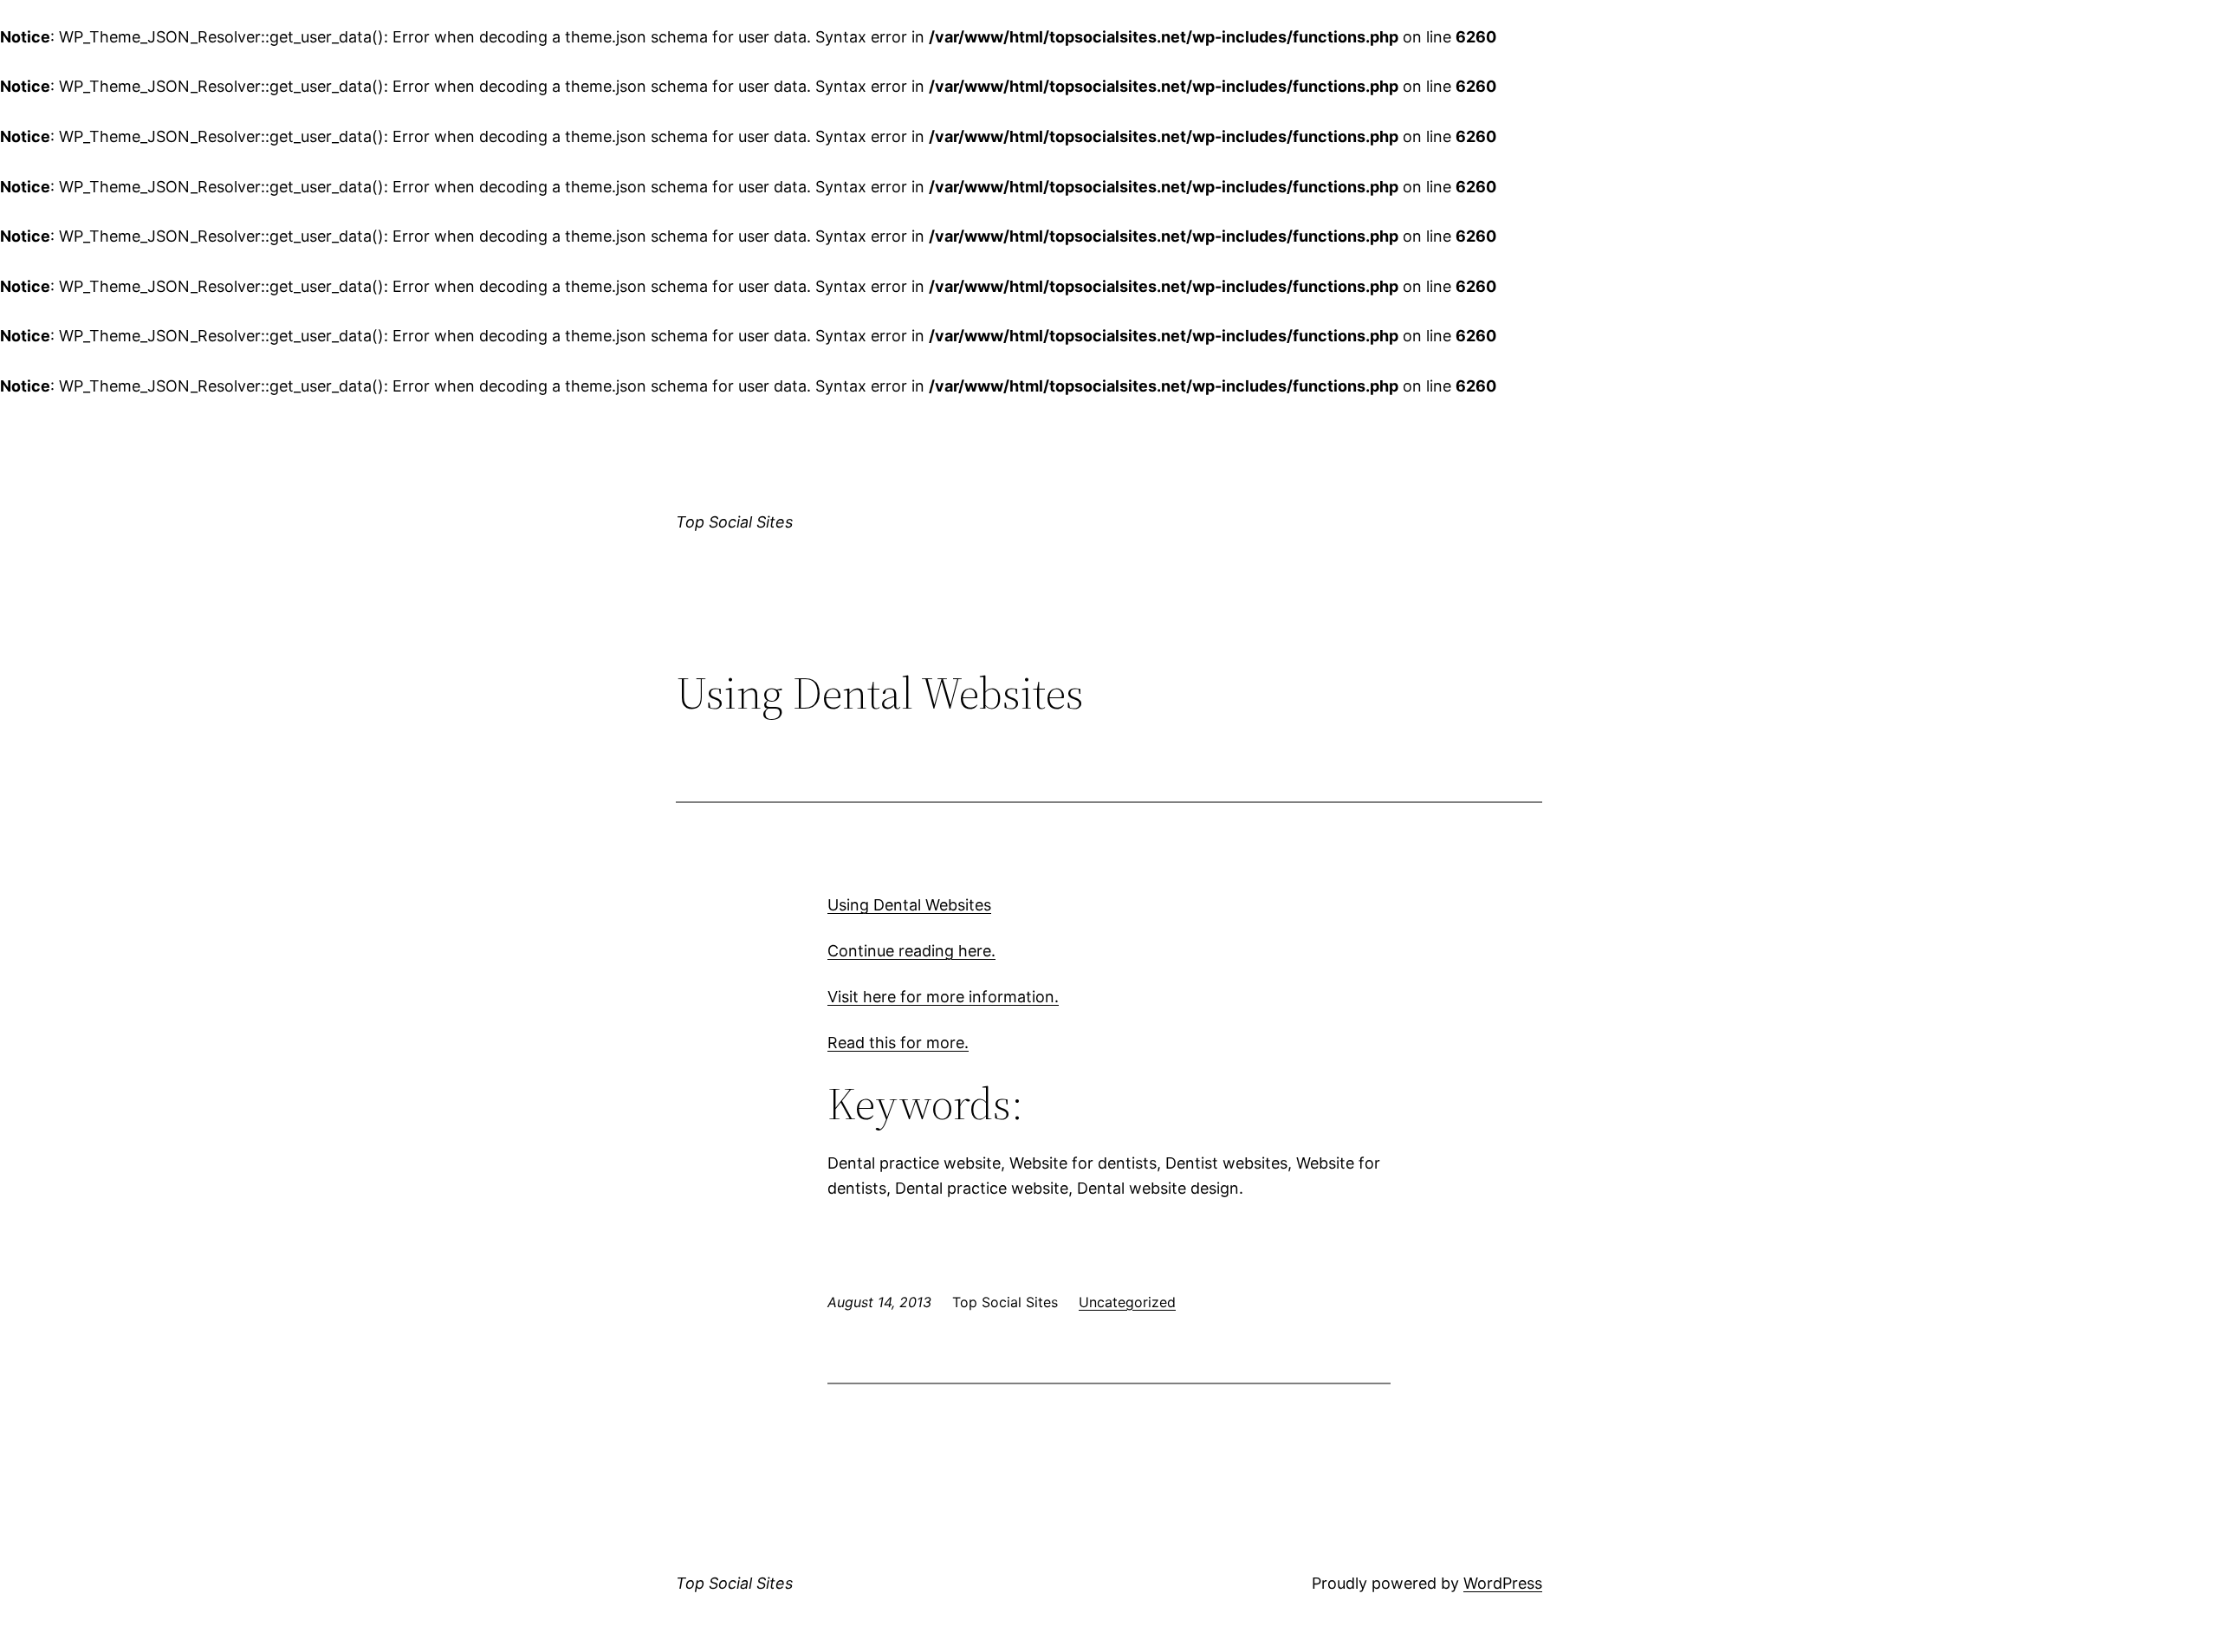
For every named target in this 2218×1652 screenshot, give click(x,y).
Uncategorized (1127, 1302)
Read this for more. (898, 1043)
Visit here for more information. (943, 997)
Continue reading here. (911, 951)
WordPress (1503, 1583)
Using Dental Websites (909, 905)
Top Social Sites (734, 522)
